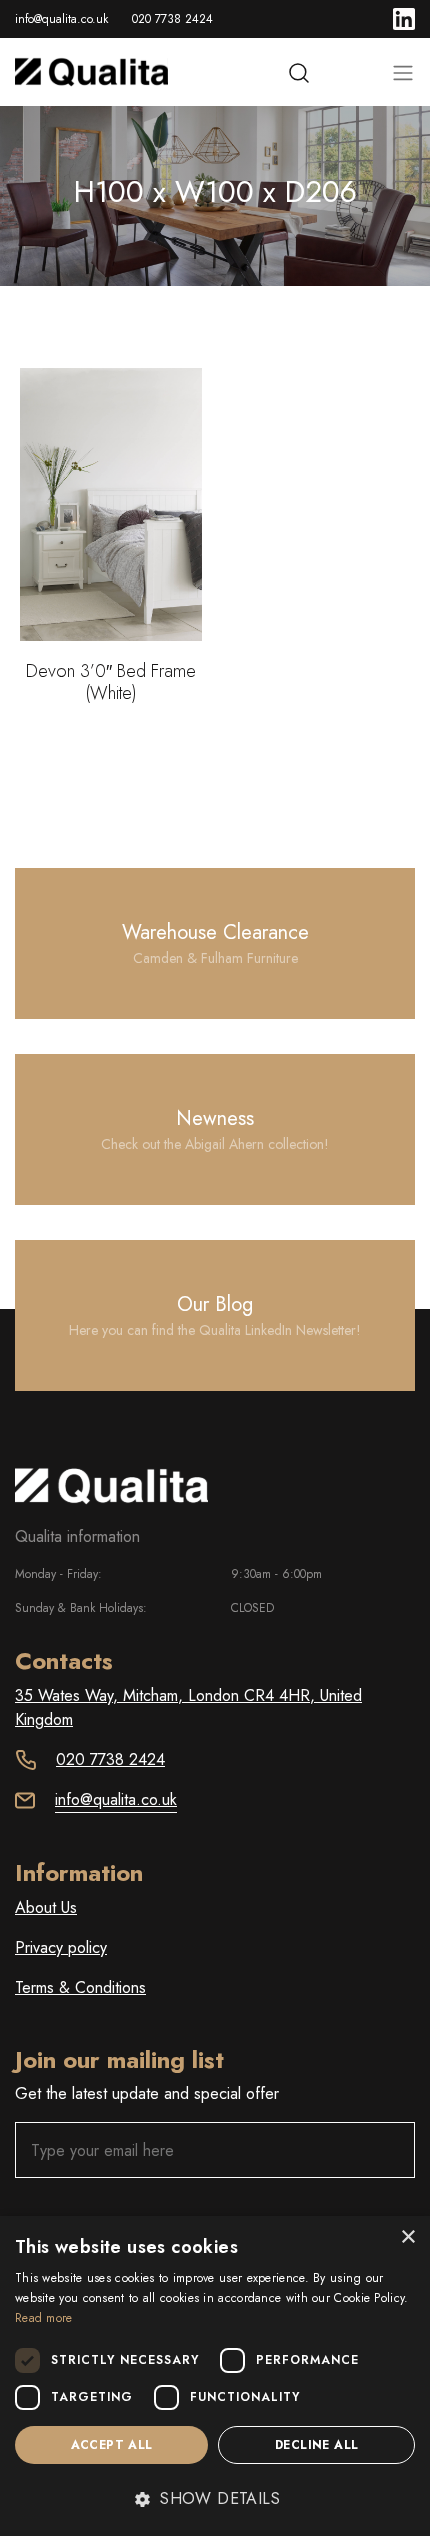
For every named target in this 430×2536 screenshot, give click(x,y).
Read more (44, 2318)
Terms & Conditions (80, 1987)
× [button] (407, 2237)
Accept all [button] (112, 2445)
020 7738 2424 (172, 19)
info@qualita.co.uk (61, 19)
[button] (215, 2499)
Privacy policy (61, 1947)
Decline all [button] (316, 2445)
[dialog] (215, 2376)
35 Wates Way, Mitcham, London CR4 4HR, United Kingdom (188, 1707)
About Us (46, 1907)
